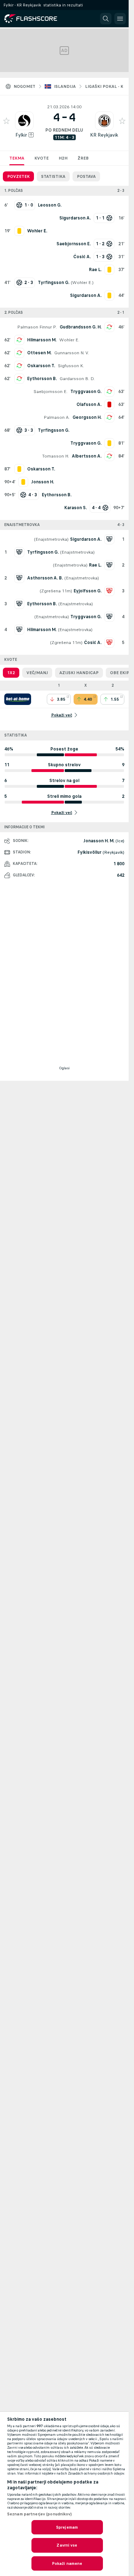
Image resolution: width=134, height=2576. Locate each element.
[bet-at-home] (18, 699)
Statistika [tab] (53, 176)
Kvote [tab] (41, 158)
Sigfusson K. (71, 366)
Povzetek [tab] (18, 176)
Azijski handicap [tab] (79, 673)
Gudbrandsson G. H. (81, 327)
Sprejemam (67, 2527)
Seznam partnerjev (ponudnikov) (40, 2514)
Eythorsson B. (42, 379)
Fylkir (21, 135)
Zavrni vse (67, 2545)
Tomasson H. (56, 456)
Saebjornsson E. (51, 392)
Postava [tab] (86, 176)
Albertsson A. (87, 456)
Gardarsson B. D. (77, 379)
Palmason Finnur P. (37, 327)
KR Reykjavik (104, 135)
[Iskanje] (106, 19)
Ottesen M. (39, 353)
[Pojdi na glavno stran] (36, 19)
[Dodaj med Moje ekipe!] (6, 121)
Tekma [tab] (17, 158)
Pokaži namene (67, 2563)
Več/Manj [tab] (37, 673)
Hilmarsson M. (42, 340)
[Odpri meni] (120, 19)
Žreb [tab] (83, 158)
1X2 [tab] (11, 673)
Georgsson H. (87, 417)
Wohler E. (82, 283)
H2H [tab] (63, 158)
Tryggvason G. (86, 392)
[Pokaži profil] (24, 121)
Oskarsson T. (41, 366)
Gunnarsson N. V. (72, 353)
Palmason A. (57, 417)
